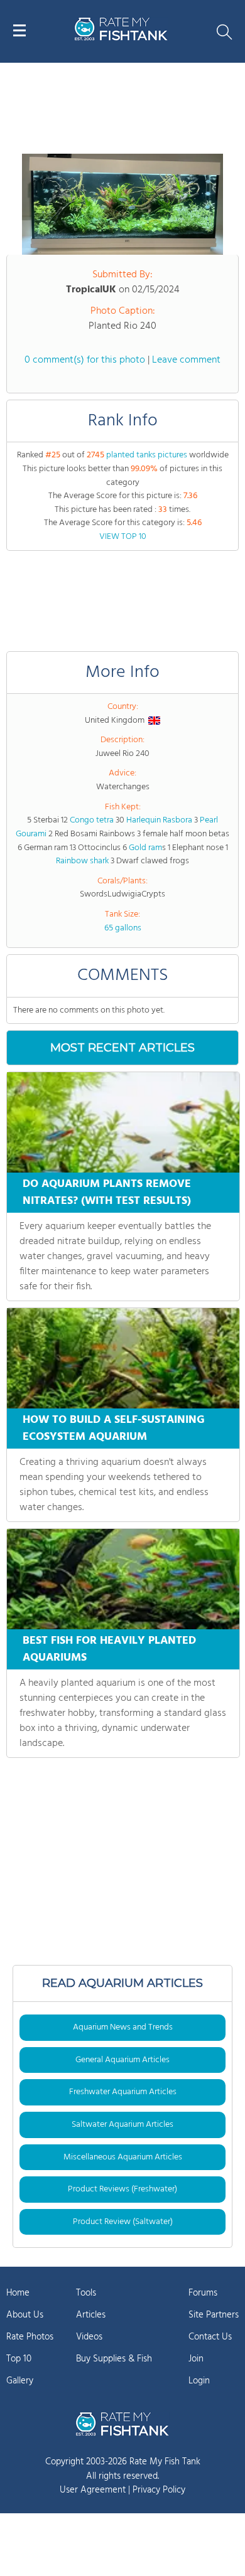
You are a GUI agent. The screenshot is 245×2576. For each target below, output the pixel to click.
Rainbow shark (82, 861)
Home (18, 2293)
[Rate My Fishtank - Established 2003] (122, 2424)
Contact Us (210, 2337)
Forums (203, 2293)
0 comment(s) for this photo (85, 360)
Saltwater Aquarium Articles (122, 2125)
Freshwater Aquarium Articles (123, 2092)
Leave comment (186, 360)
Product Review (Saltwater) (123, 2222)
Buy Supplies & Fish (114, 2359)
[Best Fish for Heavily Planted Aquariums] (123, 1579)
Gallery (20, 2381)
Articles (91, 2315)
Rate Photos (30, 2337)
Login (199, 2381)
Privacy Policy (159, 2490)
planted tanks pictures (147, 455)
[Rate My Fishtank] (121, 39)
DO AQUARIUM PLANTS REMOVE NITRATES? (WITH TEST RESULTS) (107, 1193)
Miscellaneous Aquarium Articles (123, 2157)
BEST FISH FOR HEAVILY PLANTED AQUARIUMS (109, 1649)
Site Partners (214, 2315)
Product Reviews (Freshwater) (122, 2189)
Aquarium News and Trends (123, 2027)
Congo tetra (92, 820)
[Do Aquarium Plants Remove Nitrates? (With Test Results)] (123, 1122)
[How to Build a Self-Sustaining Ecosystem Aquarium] (123, 1358)
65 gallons (123, 928)
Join (196, 2359)
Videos (89, 2337)
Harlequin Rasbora (159, 820)
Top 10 (19, 2359)
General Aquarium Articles (122, 2060)
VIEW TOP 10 (123, 537)
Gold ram (145, 848)
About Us (25, 2315)
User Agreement (93, 2490)
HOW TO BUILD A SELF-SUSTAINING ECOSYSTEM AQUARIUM (114, 1429)
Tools (86, 2293)
